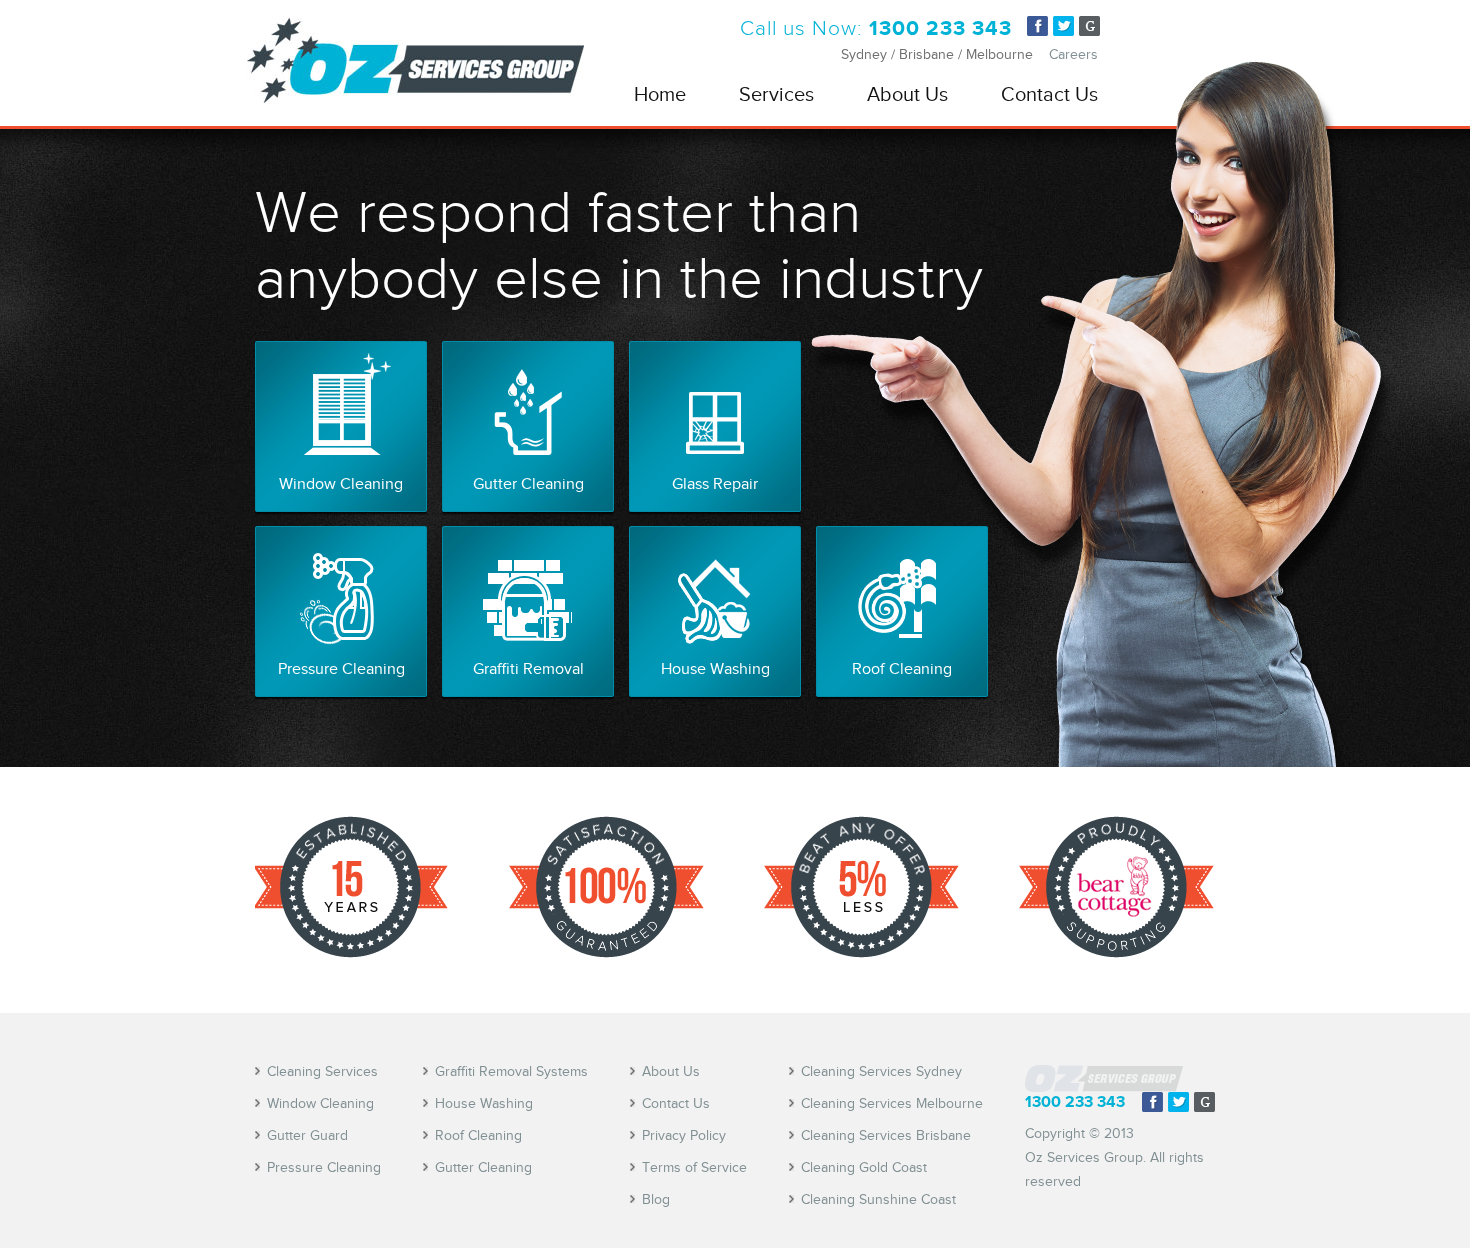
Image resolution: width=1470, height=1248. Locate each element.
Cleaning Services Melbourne (892, 1103)
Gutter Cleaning (483, 1167)
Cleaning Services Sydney (881, 1071)
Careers (1073, 54)
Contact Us (1049, 94)
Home (660, 94)
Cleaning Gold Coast (864, 1167)
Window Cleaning (320, 1103)
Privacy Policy (684, 1135)
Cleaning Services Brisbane (886, 1135)
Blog (656, 1199)
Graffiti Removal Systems (511, 1071)
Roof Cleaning (478, 1135)
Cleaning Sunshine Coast (878, 1199)
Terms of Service (694, 1167)
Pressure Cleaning (324, 1167)
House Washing (484, 1103)
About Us (907, 94)
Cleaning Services (322, 1071)
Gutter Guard (307, 1135)
